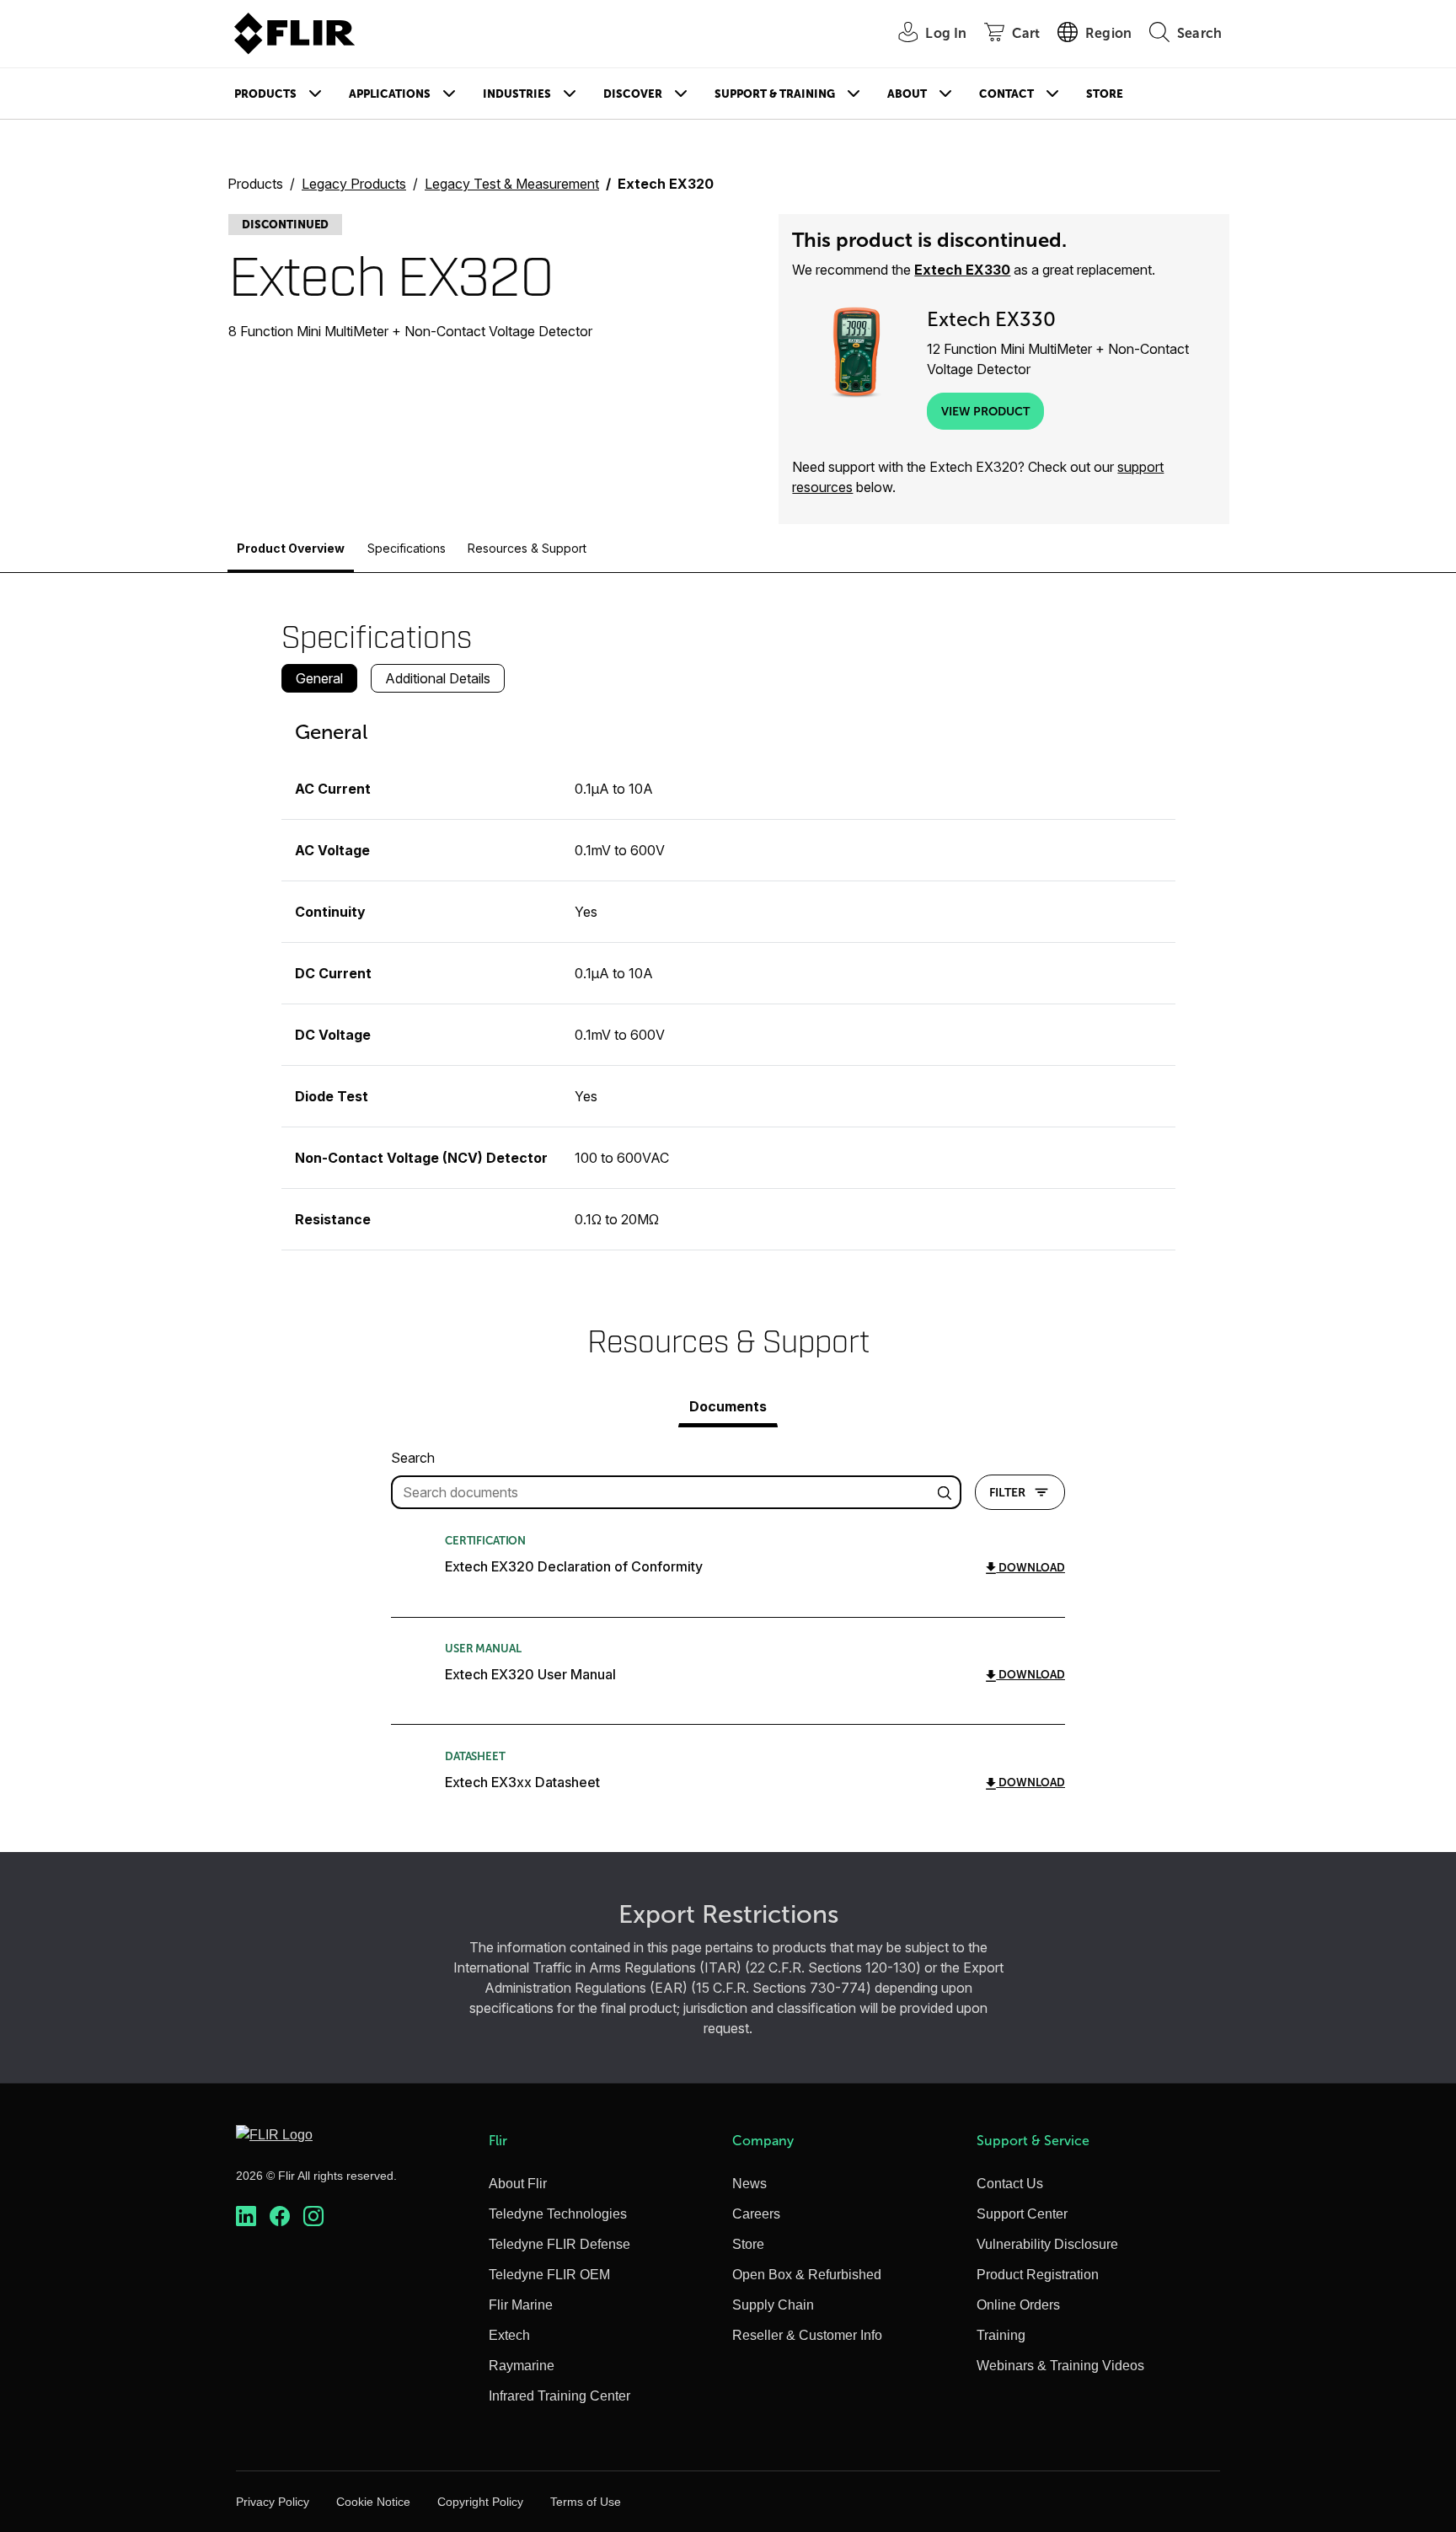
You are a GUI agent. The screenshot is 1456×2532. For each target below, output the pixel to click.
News (749, 2184)
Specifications (407, 548)
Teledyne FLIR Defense (559, 2244)
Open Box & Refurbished (807, 2275)
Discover (633, 94)
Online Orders (1018, 2305)
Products (265, 94)
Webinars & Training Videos (1060, 2366)
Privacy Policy (273, 2502)
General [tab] (319, 678)
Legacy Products (354, 184)
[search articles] (947, 1492)
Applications (390, 94)
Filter (1007, 1492)
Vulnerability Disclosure (1047, 2244)
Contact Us (1010, 2184)
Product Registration (1038, 2275)
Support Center (1022, 2214)
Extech (509, 2335)
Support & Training (775, 94)
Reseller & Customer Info (807, 2335)
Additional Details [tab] (438, 678)
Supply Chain (773, 2305)
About (907, 94)
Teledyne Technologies (558, 2214)
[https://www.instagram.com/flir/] (313, 2216)
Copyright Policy (480, 2502)
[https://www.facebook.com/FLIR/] (280, 2216)
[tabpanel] (728, 978)
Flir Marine (521, 2305)
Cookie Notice (373, 2502)
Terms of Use (586, 2502)
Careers (756, 2214)
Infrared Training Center (559, 2396)
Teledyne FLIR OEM (549, 2275)
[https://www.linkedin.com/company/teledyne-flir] (246, 2216)
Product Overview (291, 548)
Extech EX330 (962, 270)
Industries (517, 94)
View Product (985, 411)
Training (1001, 2335)
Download (1030, 1568)
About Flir (518, 2184)
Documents (728, 1406)
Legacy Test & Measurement (512, 184)
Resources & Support (527, 548)
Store (1105, 94)
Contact (1006, 94)
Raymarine (522, 2366)
